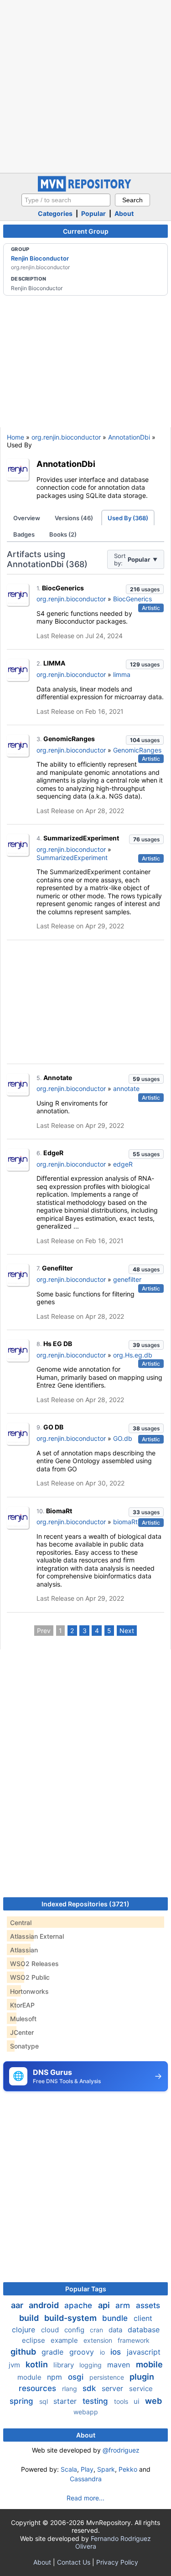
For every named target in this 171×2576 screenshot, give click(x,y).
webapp (86, 2412)
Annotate (58, 1078)
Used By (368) (128, 518)
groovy (83, 2352)
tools (122, 2401)
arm (124, 2305)
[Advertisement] (85, 85)
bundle (116, 2318)
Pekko (128, 2469)
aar (18, 2305)
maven (120, 2365)
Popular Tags (86, 2289)
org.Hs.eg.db (133, 1355)
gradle (54, 2352)
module (30, 2377)
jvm (15, 2365)
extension (99, 2340)
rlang (70, 2389)
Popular (93, 213)
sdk (90, 2388)
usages (145, 589)
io (103, 2352)
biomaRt (125, 1522)
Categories (55, 213)
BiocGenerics (63, 588)
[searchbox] (66, 200)
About (124, 213)
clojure (25, 2330)
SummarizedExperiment (81, 838)
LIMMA (54, 663)
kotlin (38, 2364)
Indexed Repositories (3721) (85, 1904)
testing (96, 2401)
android (45, 2305)
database (144, 2330)
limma (122, 674)
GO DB (53, 1427)
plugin (142, 2377)
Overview (27, 518)
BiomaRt (59, 1511)
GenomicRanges (69, 739)
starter (66, 2401)
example (65, 2340)
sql (44, 2401)
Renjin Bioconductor (40, 258)
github (24, 2352)
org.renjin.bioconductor (66, 437)
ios (117, 2352)
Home (16, 437)
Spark (106, 2469)
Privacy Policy (117, 2562)
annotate (126, 1088)
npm (56, 2377)
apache (79, 2305)
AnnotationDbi (129, 437)
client (143, 2318)
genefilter (127, 1279)
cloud (51, 2330)
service (141, 2389)
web (153, 2401)
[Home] (86, 189)
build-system (71, 2318)
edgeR (123, 1164)
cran (97, 2330)
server (114, 2388)
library (65, 2365)
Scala (69, 2469)
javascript (144, 2352)
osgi (77, 2377)
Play (87, 2469)
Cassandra (86, 2479)
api (105, 2305)
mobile (149, 2364)
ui (137, 2401)
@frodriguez (121, 2450)
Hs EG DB (58, 1344)
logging (91, 2365)
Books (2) (63, 534)
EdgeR (53, 1153)
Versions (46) (74, 518)
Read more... (85, 2498)
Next (127, 1631)
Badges (24, 534)
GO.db (123, 1438)
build (30, 2318)
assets (148, 2305)
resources (39, 2388)
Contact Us (74, 2562)
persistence (108, 2377)
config (75, 2330)
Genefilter (57, 1268)
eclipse (34, 2340)
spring (23, 2401)
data (116, 2330)
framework (134, 2340)
